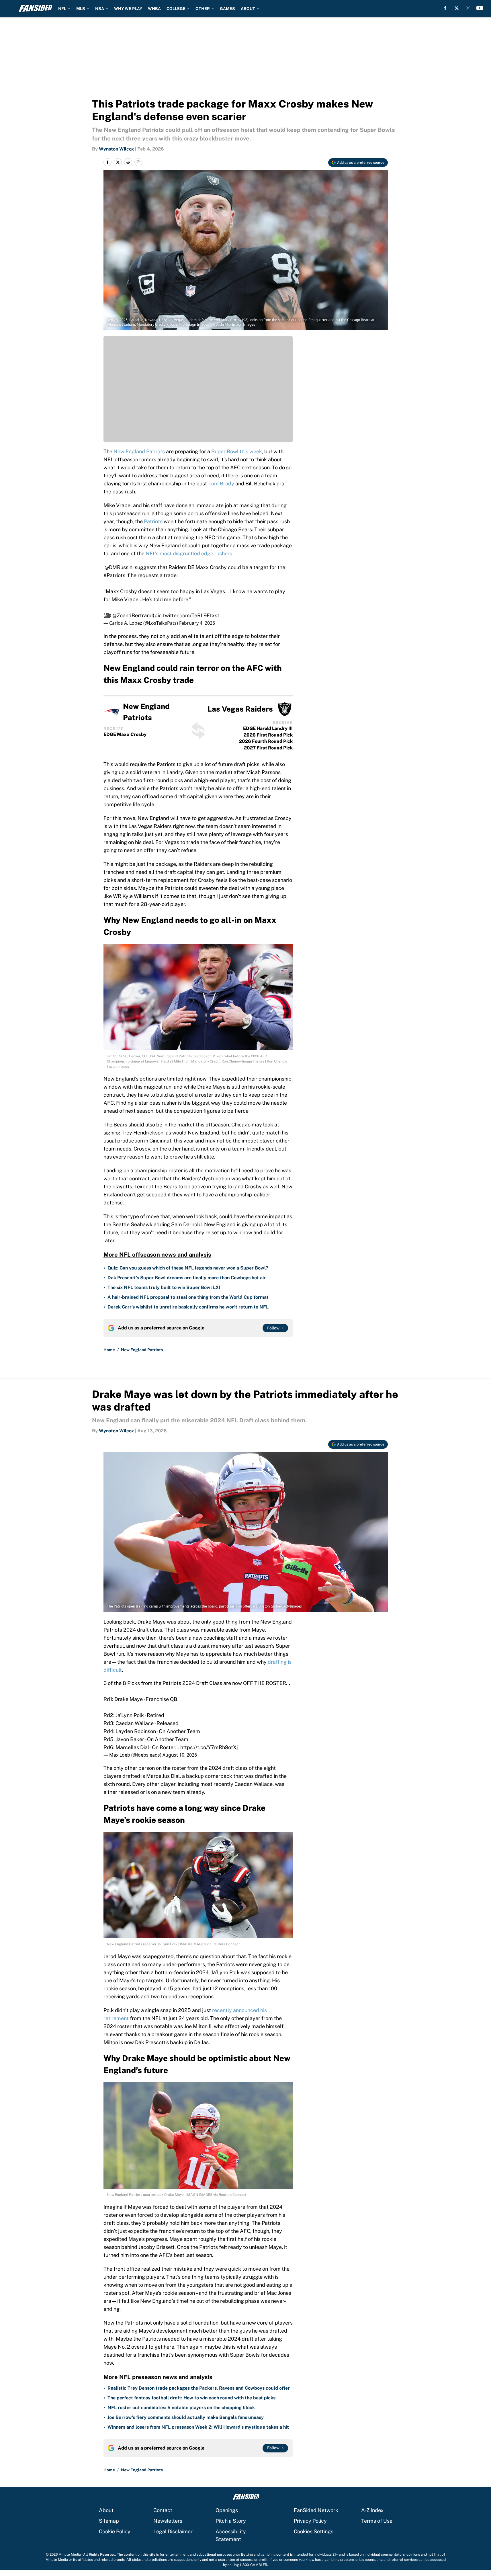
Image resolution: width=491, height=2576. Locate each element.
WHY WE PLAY (128, 9)
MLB (81, 9)
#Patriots (114, 575)
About (106, 2510)
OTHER (203, 9)
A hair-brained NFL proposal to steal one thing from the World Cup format (188, 1297)
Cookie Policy (115, 2531)
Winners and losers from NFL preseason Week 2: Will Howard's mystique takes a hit (198, 2427)
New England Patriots (139, 451)
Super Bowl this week (237, 451)
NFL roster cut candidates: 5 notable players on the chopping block (181, 2408)
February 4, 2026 (197, 623)
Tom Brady (221, 484)
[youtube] (480, 8)
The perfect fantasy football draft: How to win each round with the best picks (191, 2398)
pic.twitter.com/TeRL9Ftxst (187, 615)
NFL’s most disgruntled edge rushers (189, 553)
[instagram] (468, 8)
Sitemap (109, 2521)
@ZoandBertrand (133, 615)
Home (109, 1350)
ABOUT (248, 9)
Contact (163, 2510)
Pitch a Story (231, 2521)
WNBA (154, 9)
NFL (62, 9)
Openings (227, 2510)
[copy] (138, 162)
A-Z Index (372, 2510)
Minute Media (70, 2554)
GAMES (227, 9)
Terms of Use (377, 2521)
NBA (100, 9)
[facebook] (445, 8)
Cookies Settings (314, 2531)
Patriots (153, 521)
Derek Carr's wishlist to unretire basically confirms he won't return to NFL (188, 1307)
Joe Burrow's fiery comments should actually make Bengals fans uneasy (186, 2417)
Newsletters (168, 2521)
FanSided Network (316, 2510)
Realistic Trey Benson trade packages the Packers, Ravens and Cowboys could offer (199, 2388)
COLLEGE (176, 9)
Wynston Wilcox (116, 149)
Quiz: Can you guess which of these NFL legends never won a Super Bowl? (188, 1268)
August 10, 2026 (180, 1755)
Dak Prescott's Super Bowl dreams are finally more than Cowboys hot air (187, 1278)
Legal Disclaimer (173, 2531)
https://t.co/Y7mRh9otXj (209, 1747)
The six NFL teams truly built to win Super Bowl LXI (164, 1287)
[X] (457, 8)
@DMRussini (119, 567)
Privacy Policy (310, 2521)
